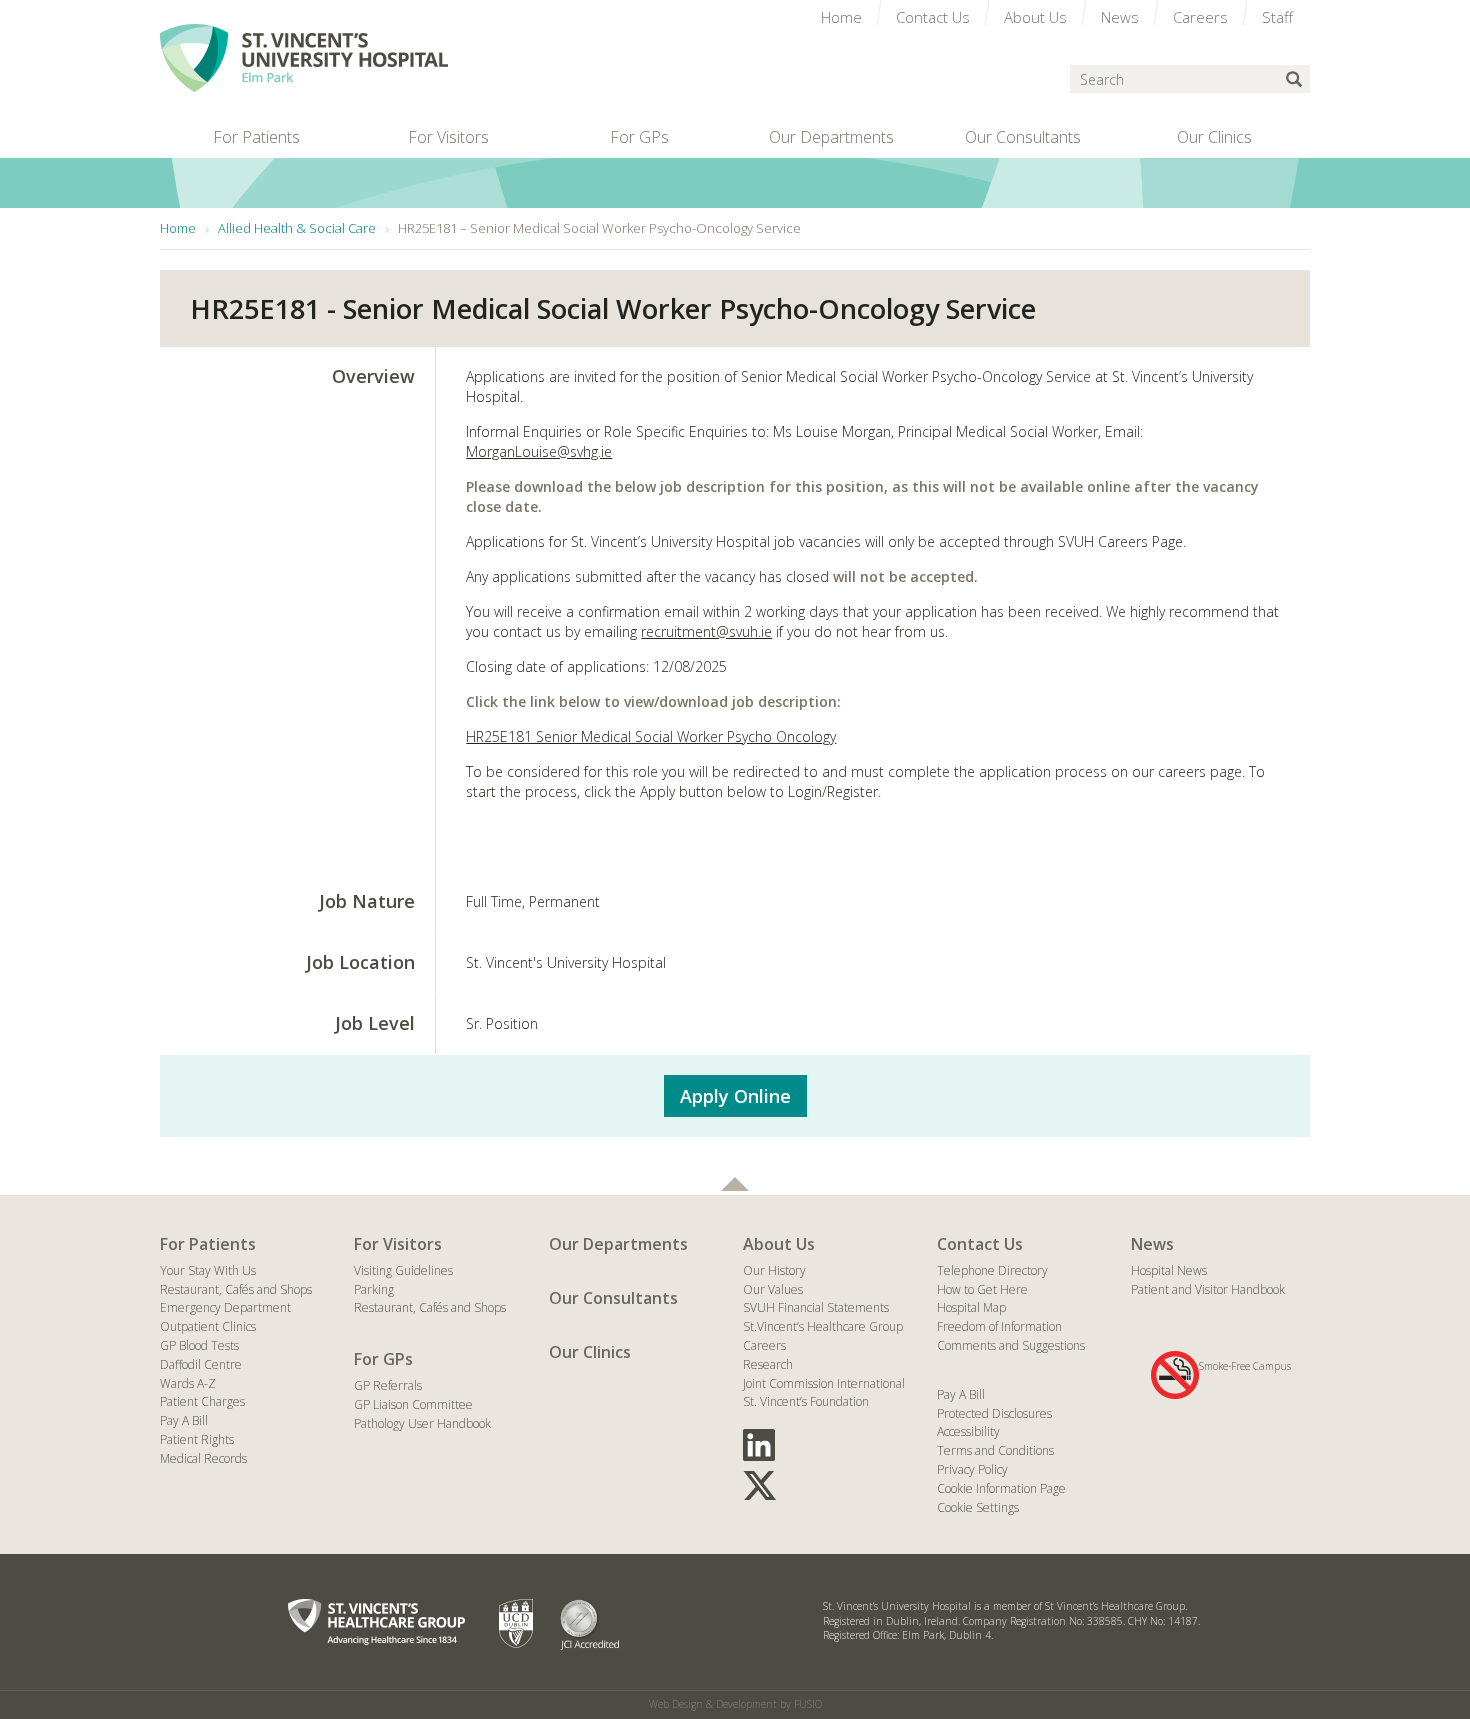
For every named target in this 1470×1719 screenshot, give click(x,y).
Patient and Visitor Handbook (1208, 1289)
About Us (779, 1244)
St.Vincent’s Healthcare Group (823, 1326)
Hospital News (1169, 1270)
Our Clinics (590, 1352)
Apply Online (735, 1096)
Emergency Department (225, 1307)
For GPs (383, 1359)
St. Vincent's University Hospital (304, 58)
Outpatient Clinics (208, 1326)
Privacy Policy (972, 1469)
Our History (774, 1270)
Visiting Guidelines (403, 1270)
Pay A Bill (184, 1420)
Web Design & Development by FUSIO (735, 1704)
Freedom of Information (999, 1326)
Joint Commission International (824, 1383)
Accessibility (968, 1431)
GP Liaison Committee (413, 1404)
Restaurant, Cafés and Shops (236, 1289)
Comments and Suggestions (1011, 1345)
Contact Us (980, 1244)
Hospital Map (971, 1307)
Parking (374, 1289)
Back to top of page (735, 1184)
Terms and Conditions (995, 1450)
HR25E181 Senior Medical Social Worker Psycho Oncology (651, 736)
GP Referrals (388, 1385)
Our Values (773, 1289)
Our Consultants (613, 1298)
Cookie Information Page (1001, 1488)
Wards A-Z (188, 1383)
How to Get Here (982, 1289)
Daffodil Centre (201, 1364)
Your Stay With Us (208, 1270)
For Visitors (398, 1244)
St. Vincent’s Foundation (806, 1401)
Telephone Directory (992, 1270)
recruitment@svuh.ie (706, 631)
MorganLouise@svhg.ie (539, 451)
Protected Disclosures (994, 1413)
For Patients (208, 1244)
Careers (764, 1345)
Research (768, 1364)
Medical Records (203, 1458)
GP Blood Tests (199, 1345)
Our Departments (618, 1244)
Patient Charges (202, 1401)
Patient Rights (197, 1439)
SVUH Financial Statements (816, 1307)
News (1152, 1244)
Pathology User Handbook (422, 1423)
